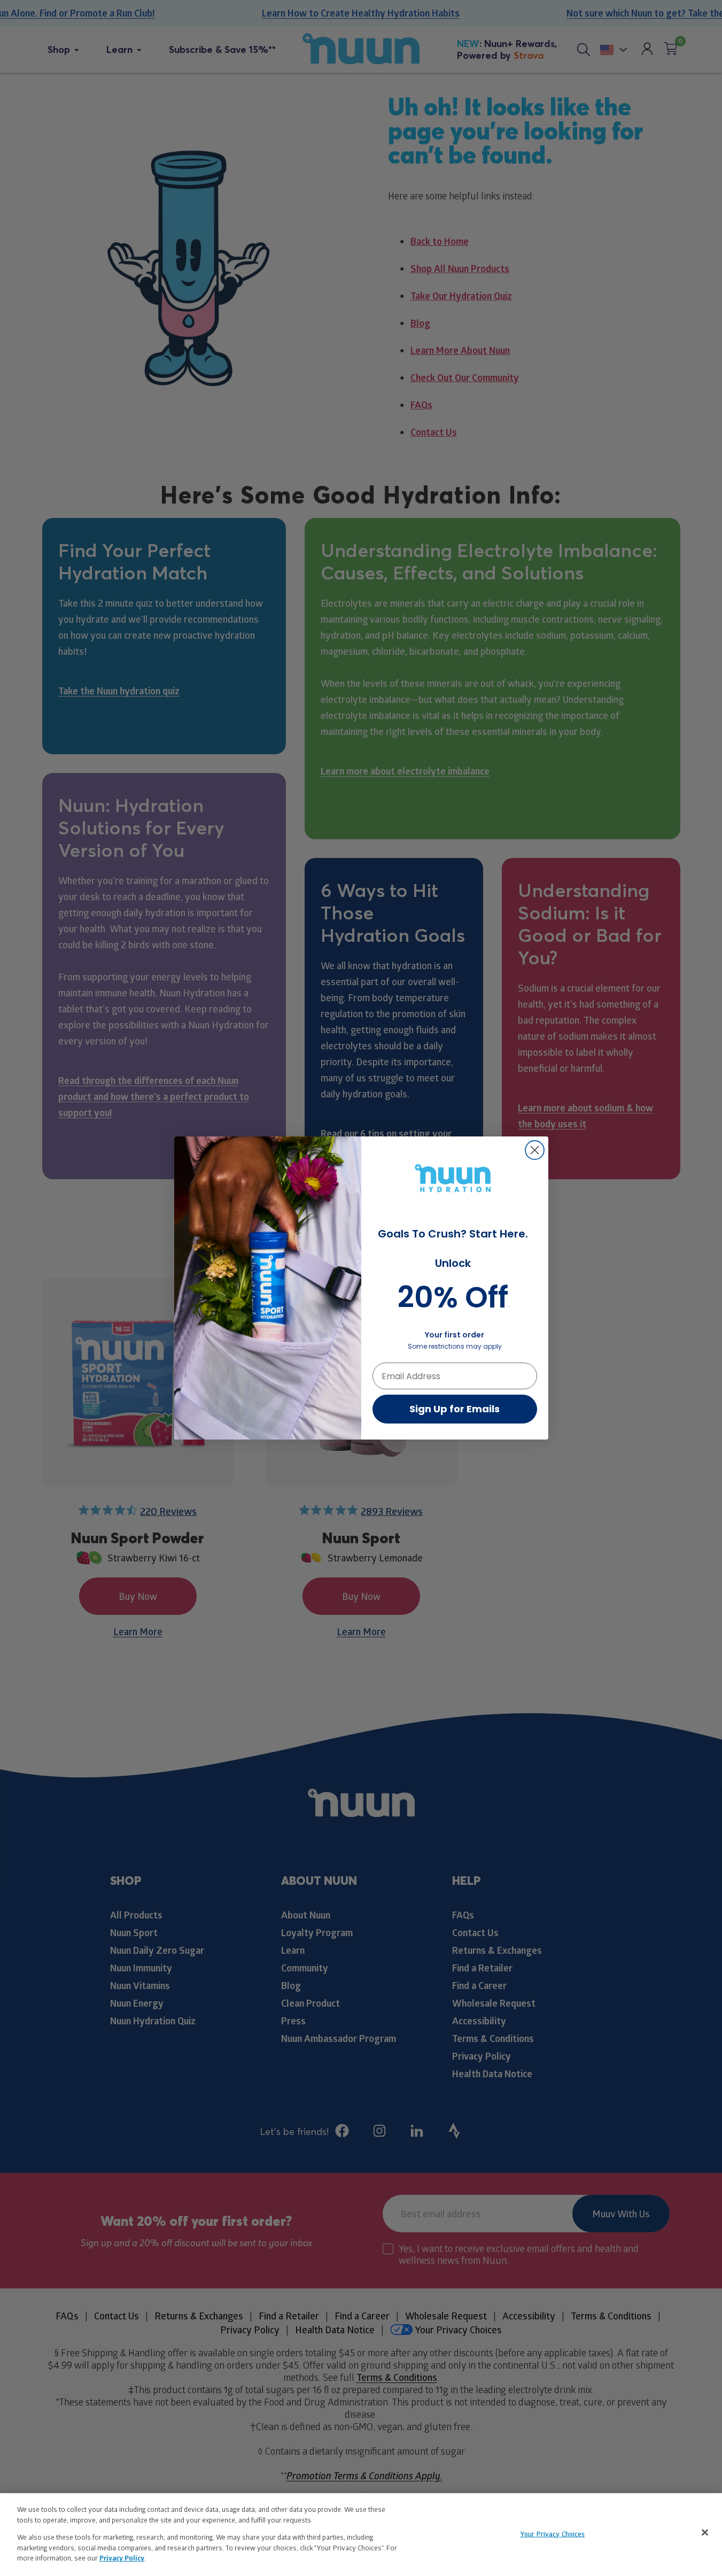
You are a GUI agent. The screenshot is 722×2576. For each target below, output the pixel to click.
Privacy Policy (122, 2558)
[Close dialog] (535, 1150)
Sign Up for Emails (455, 1409)
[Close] (705, 2532)
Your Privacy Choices (553, 2533)
